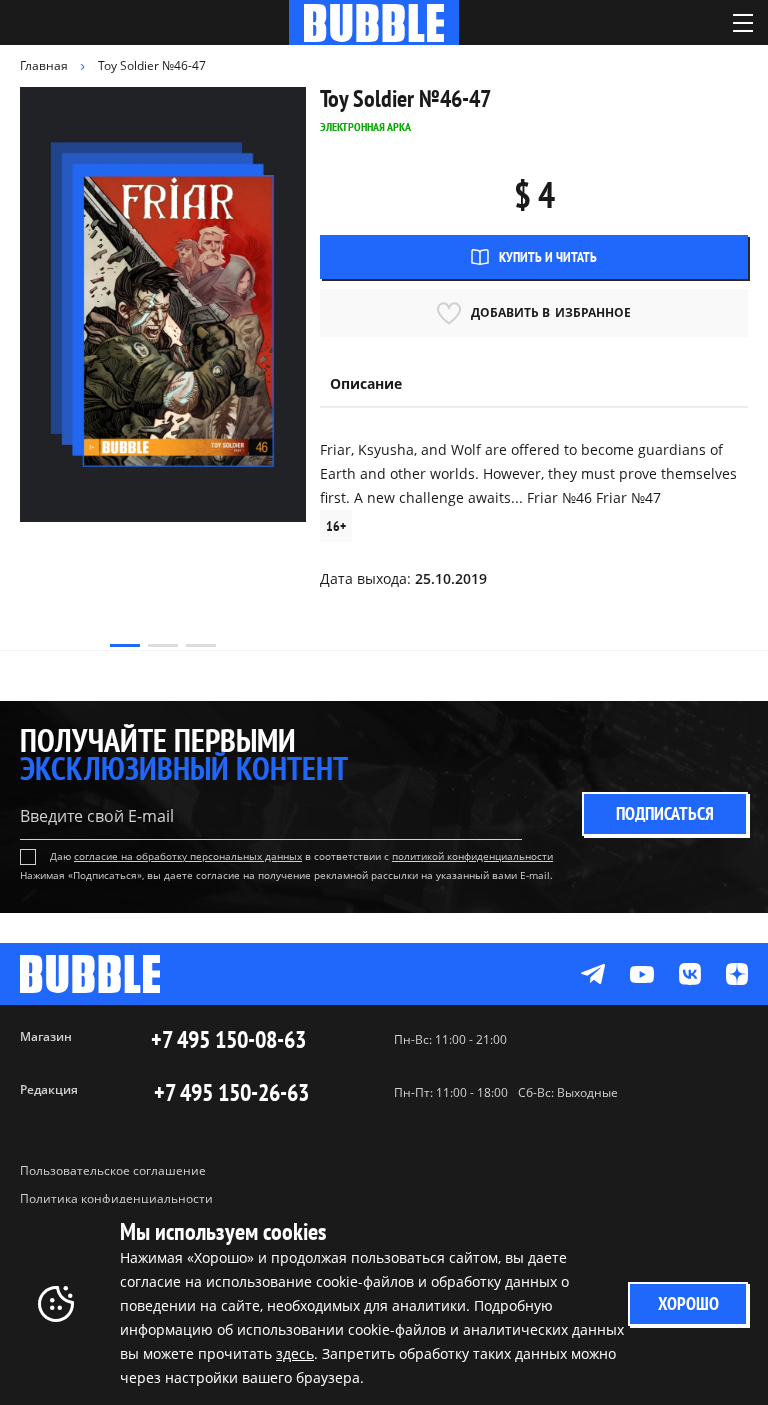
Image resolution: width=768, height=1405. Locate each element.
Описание (366, 383)
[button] (125, 645)
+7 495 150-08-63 (228, 1040)
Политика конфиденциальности (116, 1198)
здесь (295, 1353)
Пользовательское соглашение (113, 1170)
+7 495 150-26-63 (231, 1093)
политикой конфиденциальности (472, 856)
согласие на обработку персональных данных (188, 856)
